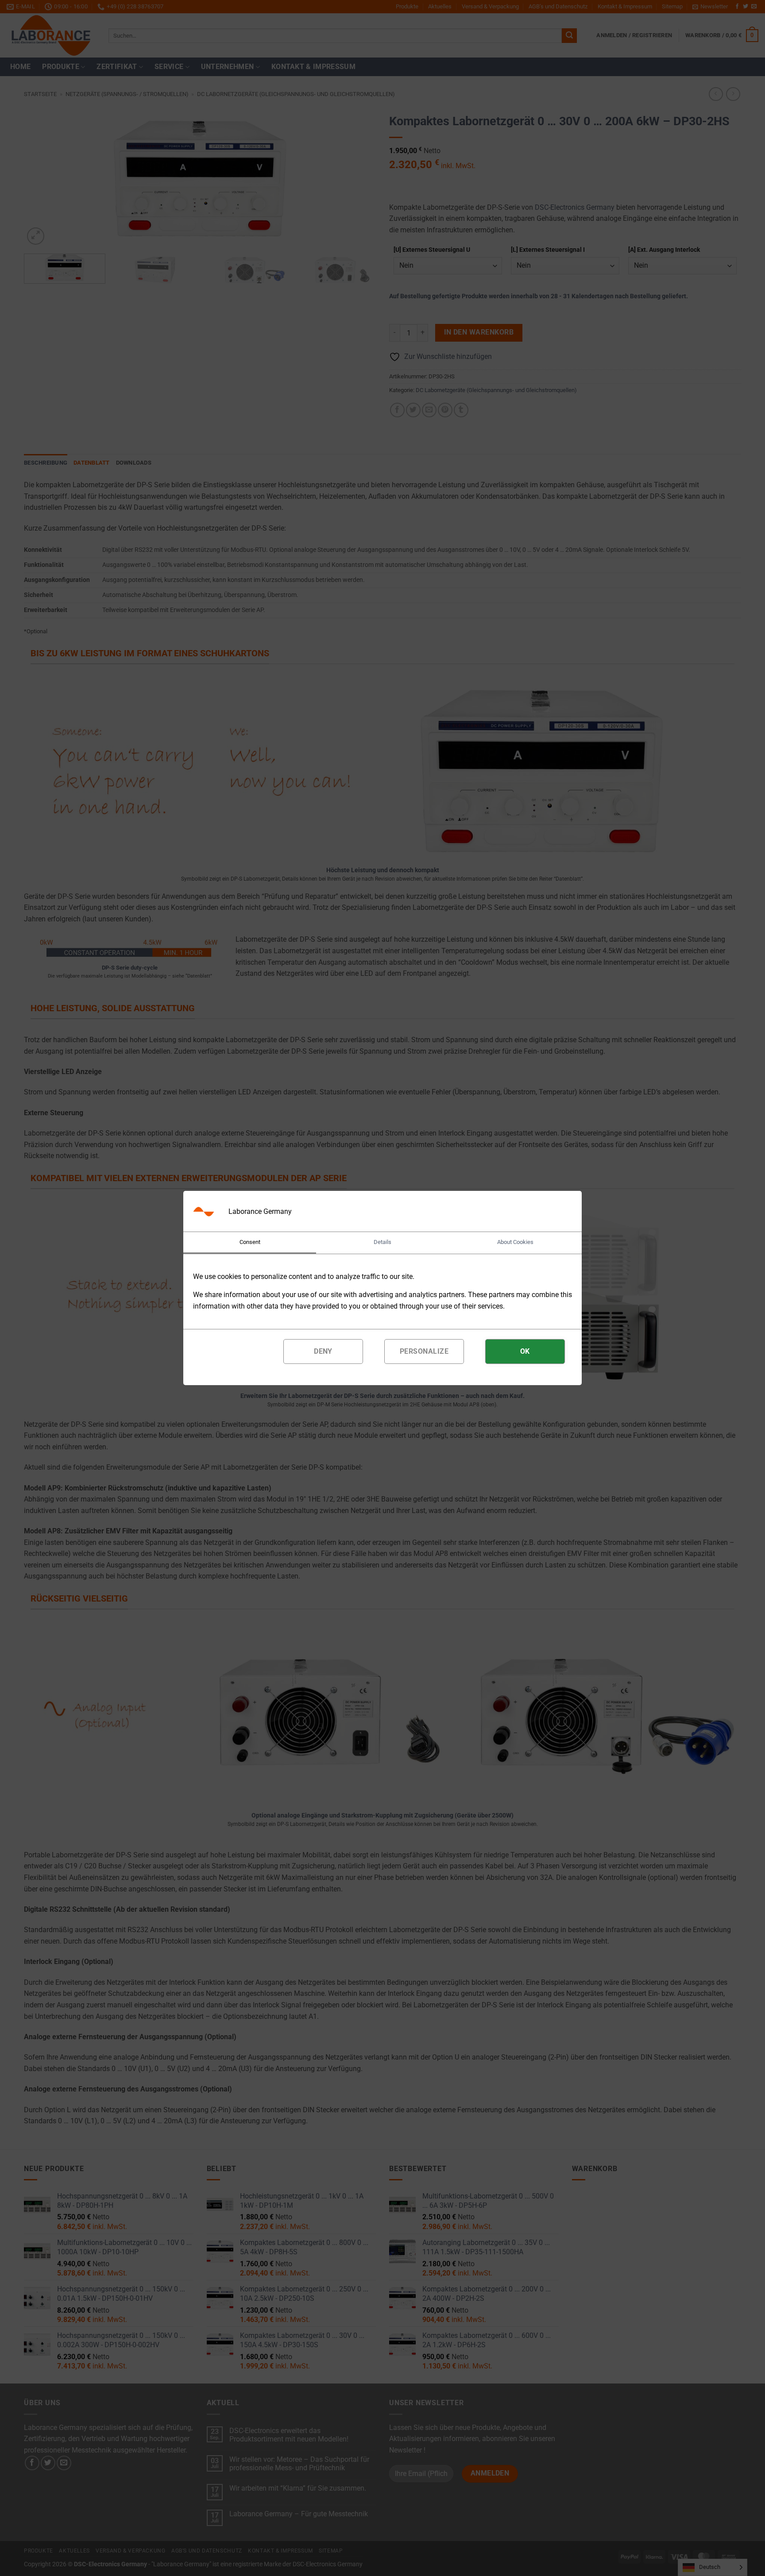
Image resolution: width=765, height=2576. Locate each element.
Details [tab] (382, 1242)
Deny (323, 1351)
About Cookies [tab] (515, 1242)
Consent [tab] (250, 1242)
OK (525, 1351)
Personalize (424, 1351)
